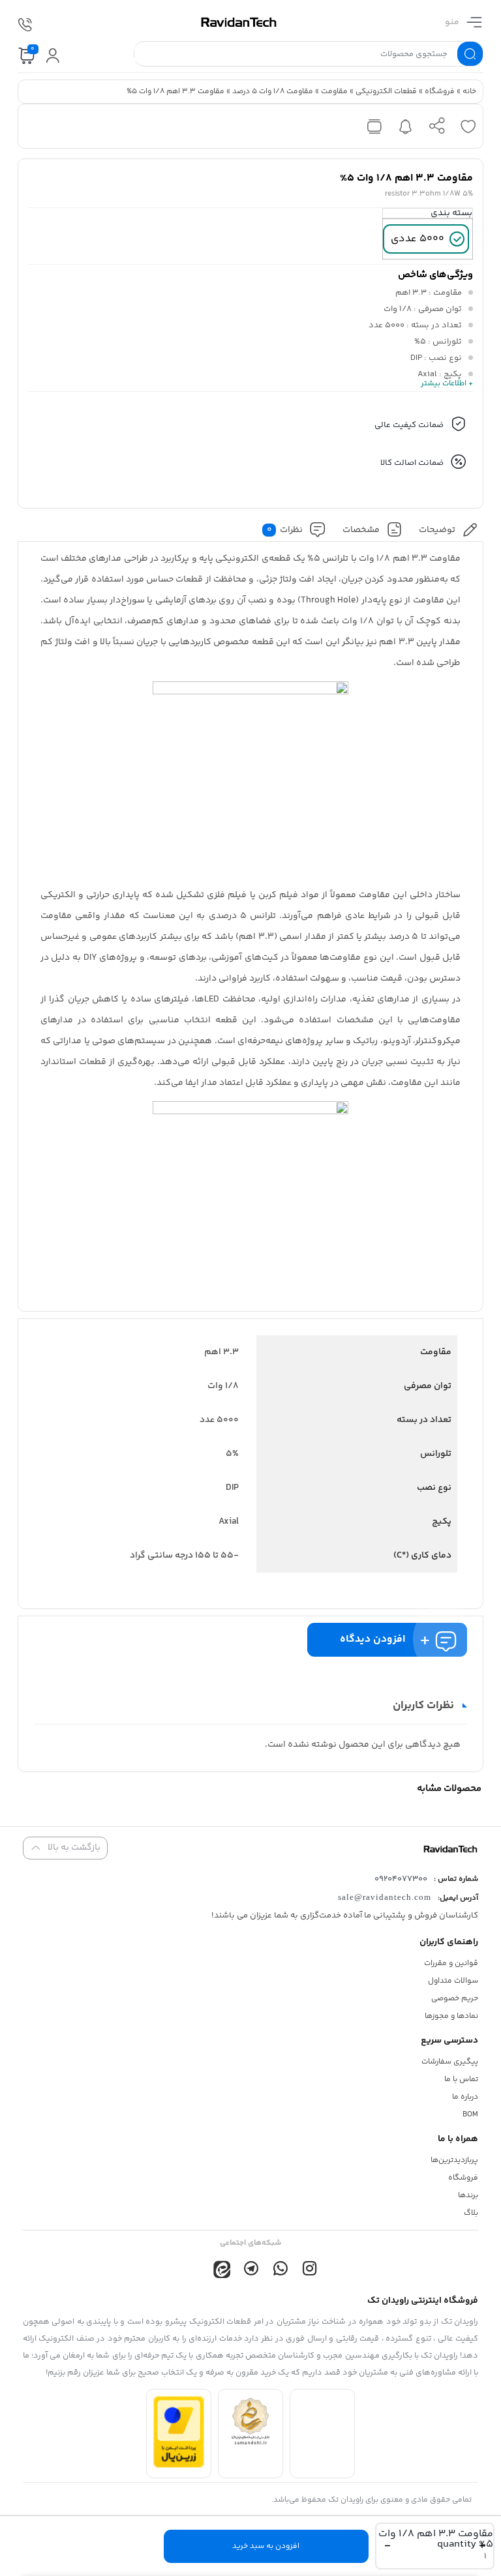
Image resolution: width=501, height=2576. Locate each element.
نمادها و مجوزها (451, 2016)
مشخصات (361, 530)
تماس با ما (461, 2080)
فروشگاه (440, 92)
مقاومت (334, 92)
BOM (470, 2115)
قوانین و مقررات (451, 1963)
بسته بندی (451, 213)
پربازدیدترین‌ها (454, 2160)
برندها (468, 2196)
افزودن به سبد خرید (266, 2546)
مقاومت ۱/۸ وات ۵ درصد (273, 92)
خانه (469, 92)
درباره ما (465, 2097)
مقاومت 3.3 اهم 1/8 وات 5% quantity (436, 2539)
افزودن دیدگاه (372, 1639)
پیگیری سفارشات (450, 2062)
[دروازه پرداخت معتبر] (179, 2465)
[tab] (449, 530)
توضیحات (437, 530)
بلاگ (471, 2213)
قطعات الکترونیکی (386, 92)
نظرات (285, 530)
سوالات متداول (453, 1981)
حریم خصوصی (455, 1999)
